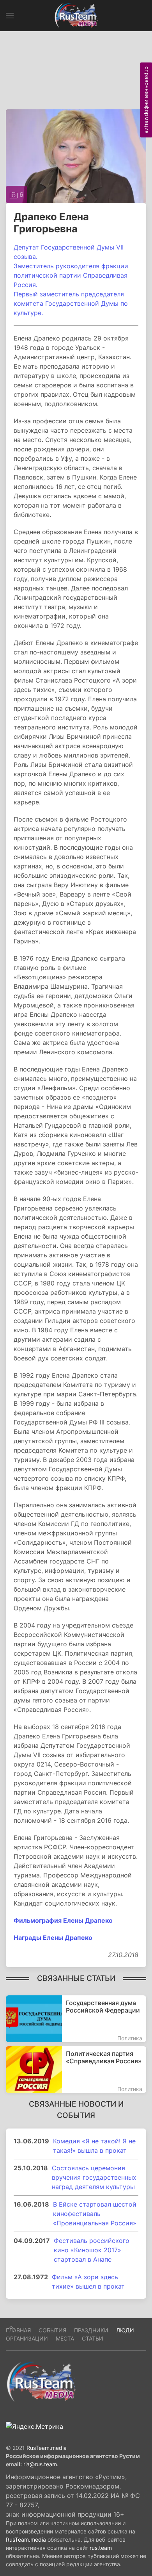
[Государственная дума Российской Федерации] (76, 2019)
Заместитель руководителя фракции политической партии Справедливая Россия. (71, 275)
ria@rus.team (40, 2464)
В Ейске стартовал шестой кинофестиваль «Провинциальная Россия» (95, 2214)
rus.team (101, 2548)
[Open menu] (10, 16)
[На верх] (11, 2328)
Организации (27, 2338)
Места (65, 2338)
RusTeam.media (47, 2448)
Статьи (93, 2338)
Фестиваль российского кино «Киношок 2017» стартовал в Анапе (92, 2250)
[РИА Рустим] (41, 2381)
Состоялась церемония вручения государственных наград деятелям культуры (94, 2177)
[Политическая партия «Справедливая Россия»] (76, 2070)
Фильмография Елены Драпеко (63, 1920)
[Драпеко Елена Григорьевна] (76, 155)
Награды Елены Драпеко (53, 1938)
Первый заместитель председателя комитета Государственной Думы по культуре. (71, 303)
